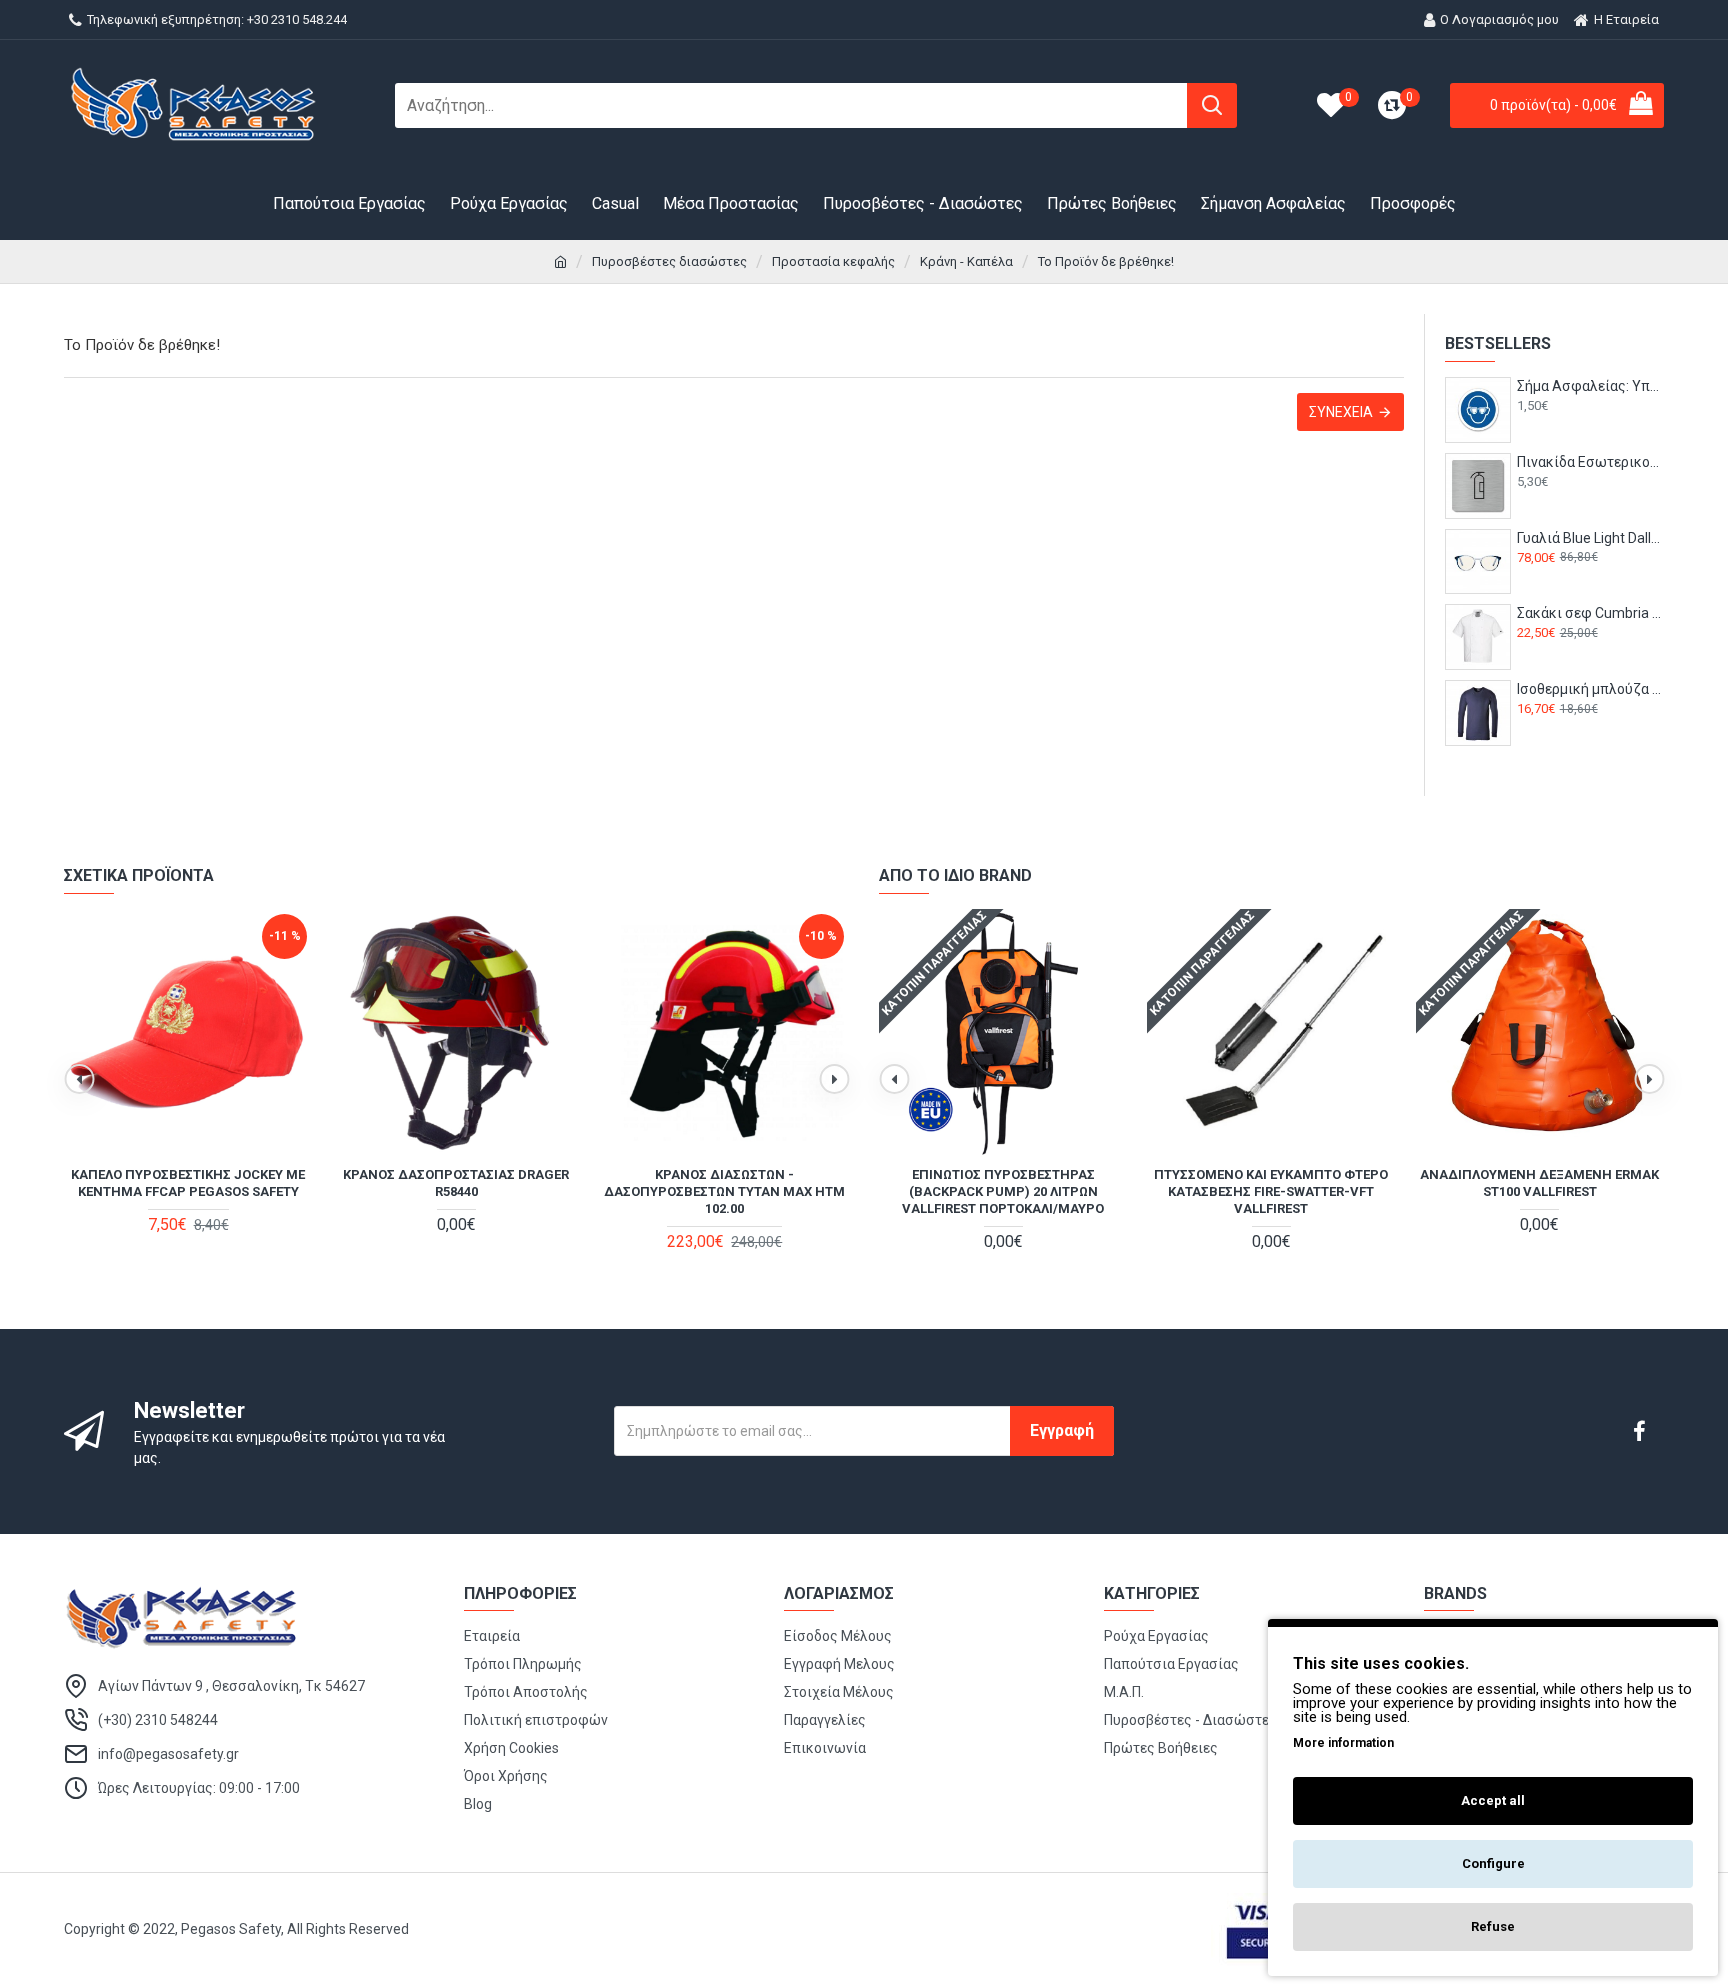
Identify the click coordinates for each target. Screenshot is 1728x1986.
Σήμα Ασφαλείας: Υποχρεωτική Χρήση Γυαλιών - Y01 (1590, 386)
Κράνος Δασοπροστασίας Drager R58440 (456, 1183)
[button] (79, 1079)
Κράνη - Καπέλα (966, 261)
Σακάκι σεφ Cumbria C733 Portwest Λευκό (1590, 613)
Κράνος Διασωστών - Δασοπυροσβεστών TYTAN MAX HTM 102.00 (724, 1191)
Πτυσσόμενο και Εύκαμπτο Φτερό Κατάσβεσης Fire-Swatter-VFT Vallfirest (1271, 1191)
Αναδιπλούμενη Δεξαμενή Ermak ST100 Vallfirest (1539, 1183)
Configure (1493, 1863)
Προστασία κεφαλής (833, 261)
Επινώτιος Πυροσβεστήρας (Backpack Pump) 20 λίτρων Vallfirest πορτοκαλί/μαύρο (1003, 1191)
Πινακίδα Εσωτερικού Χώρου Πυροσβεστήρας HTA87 (1590, 462)
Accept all (1493, 1800)
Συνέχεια (1341, 412)
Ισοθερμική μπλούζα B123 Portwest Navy (1590, 689)
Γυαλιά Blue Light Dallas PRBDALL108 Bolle (1590, 538)
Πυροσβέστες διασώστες (669, 261)
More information (1343, 1743)
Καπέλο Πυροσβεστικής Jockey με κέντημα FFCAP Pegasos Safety (188, 1183)
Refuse (1493, 1926)
